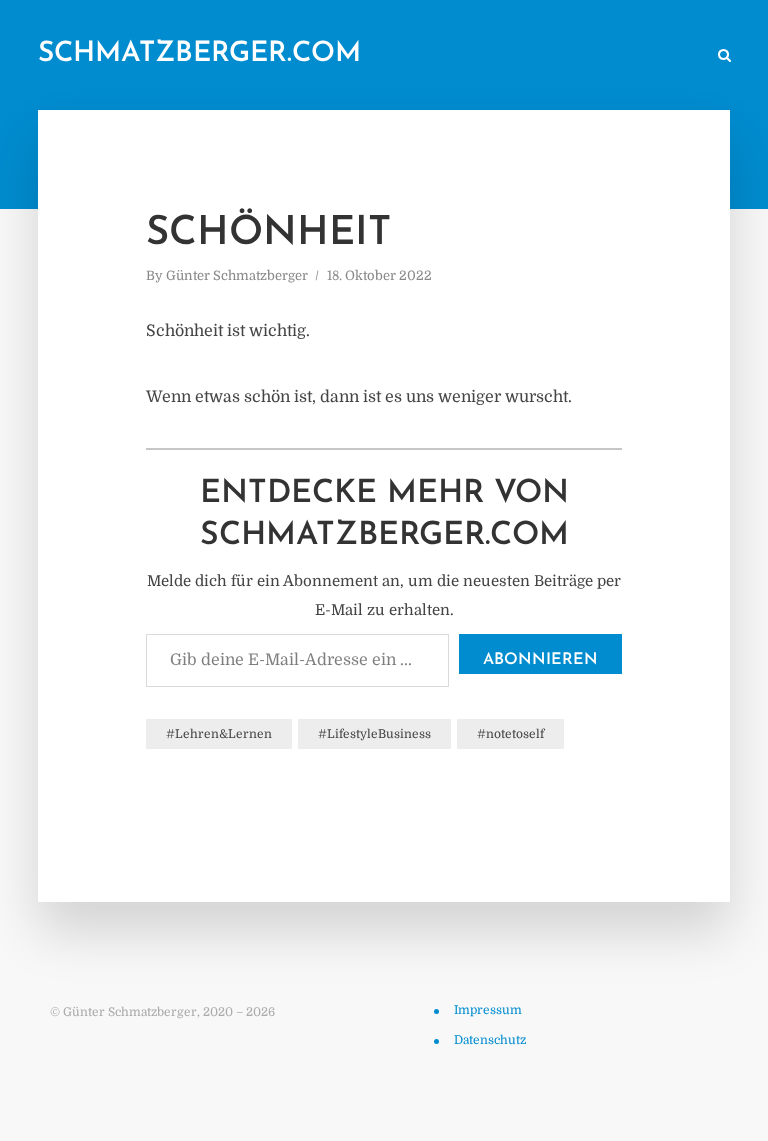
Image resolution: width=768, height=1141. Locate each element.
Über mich (529, 56)
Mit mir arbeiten (639, 56)
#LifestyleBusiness (374, 734)
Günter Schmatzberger (237, 275)
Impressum (488, 1010)
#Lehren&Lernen (219, 734)
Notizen (311, 56)
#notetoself (510, 734)
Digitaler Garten (417, 56)
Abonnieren (540, 660)
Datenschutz (490, 1040)
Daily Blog (224, 56)
